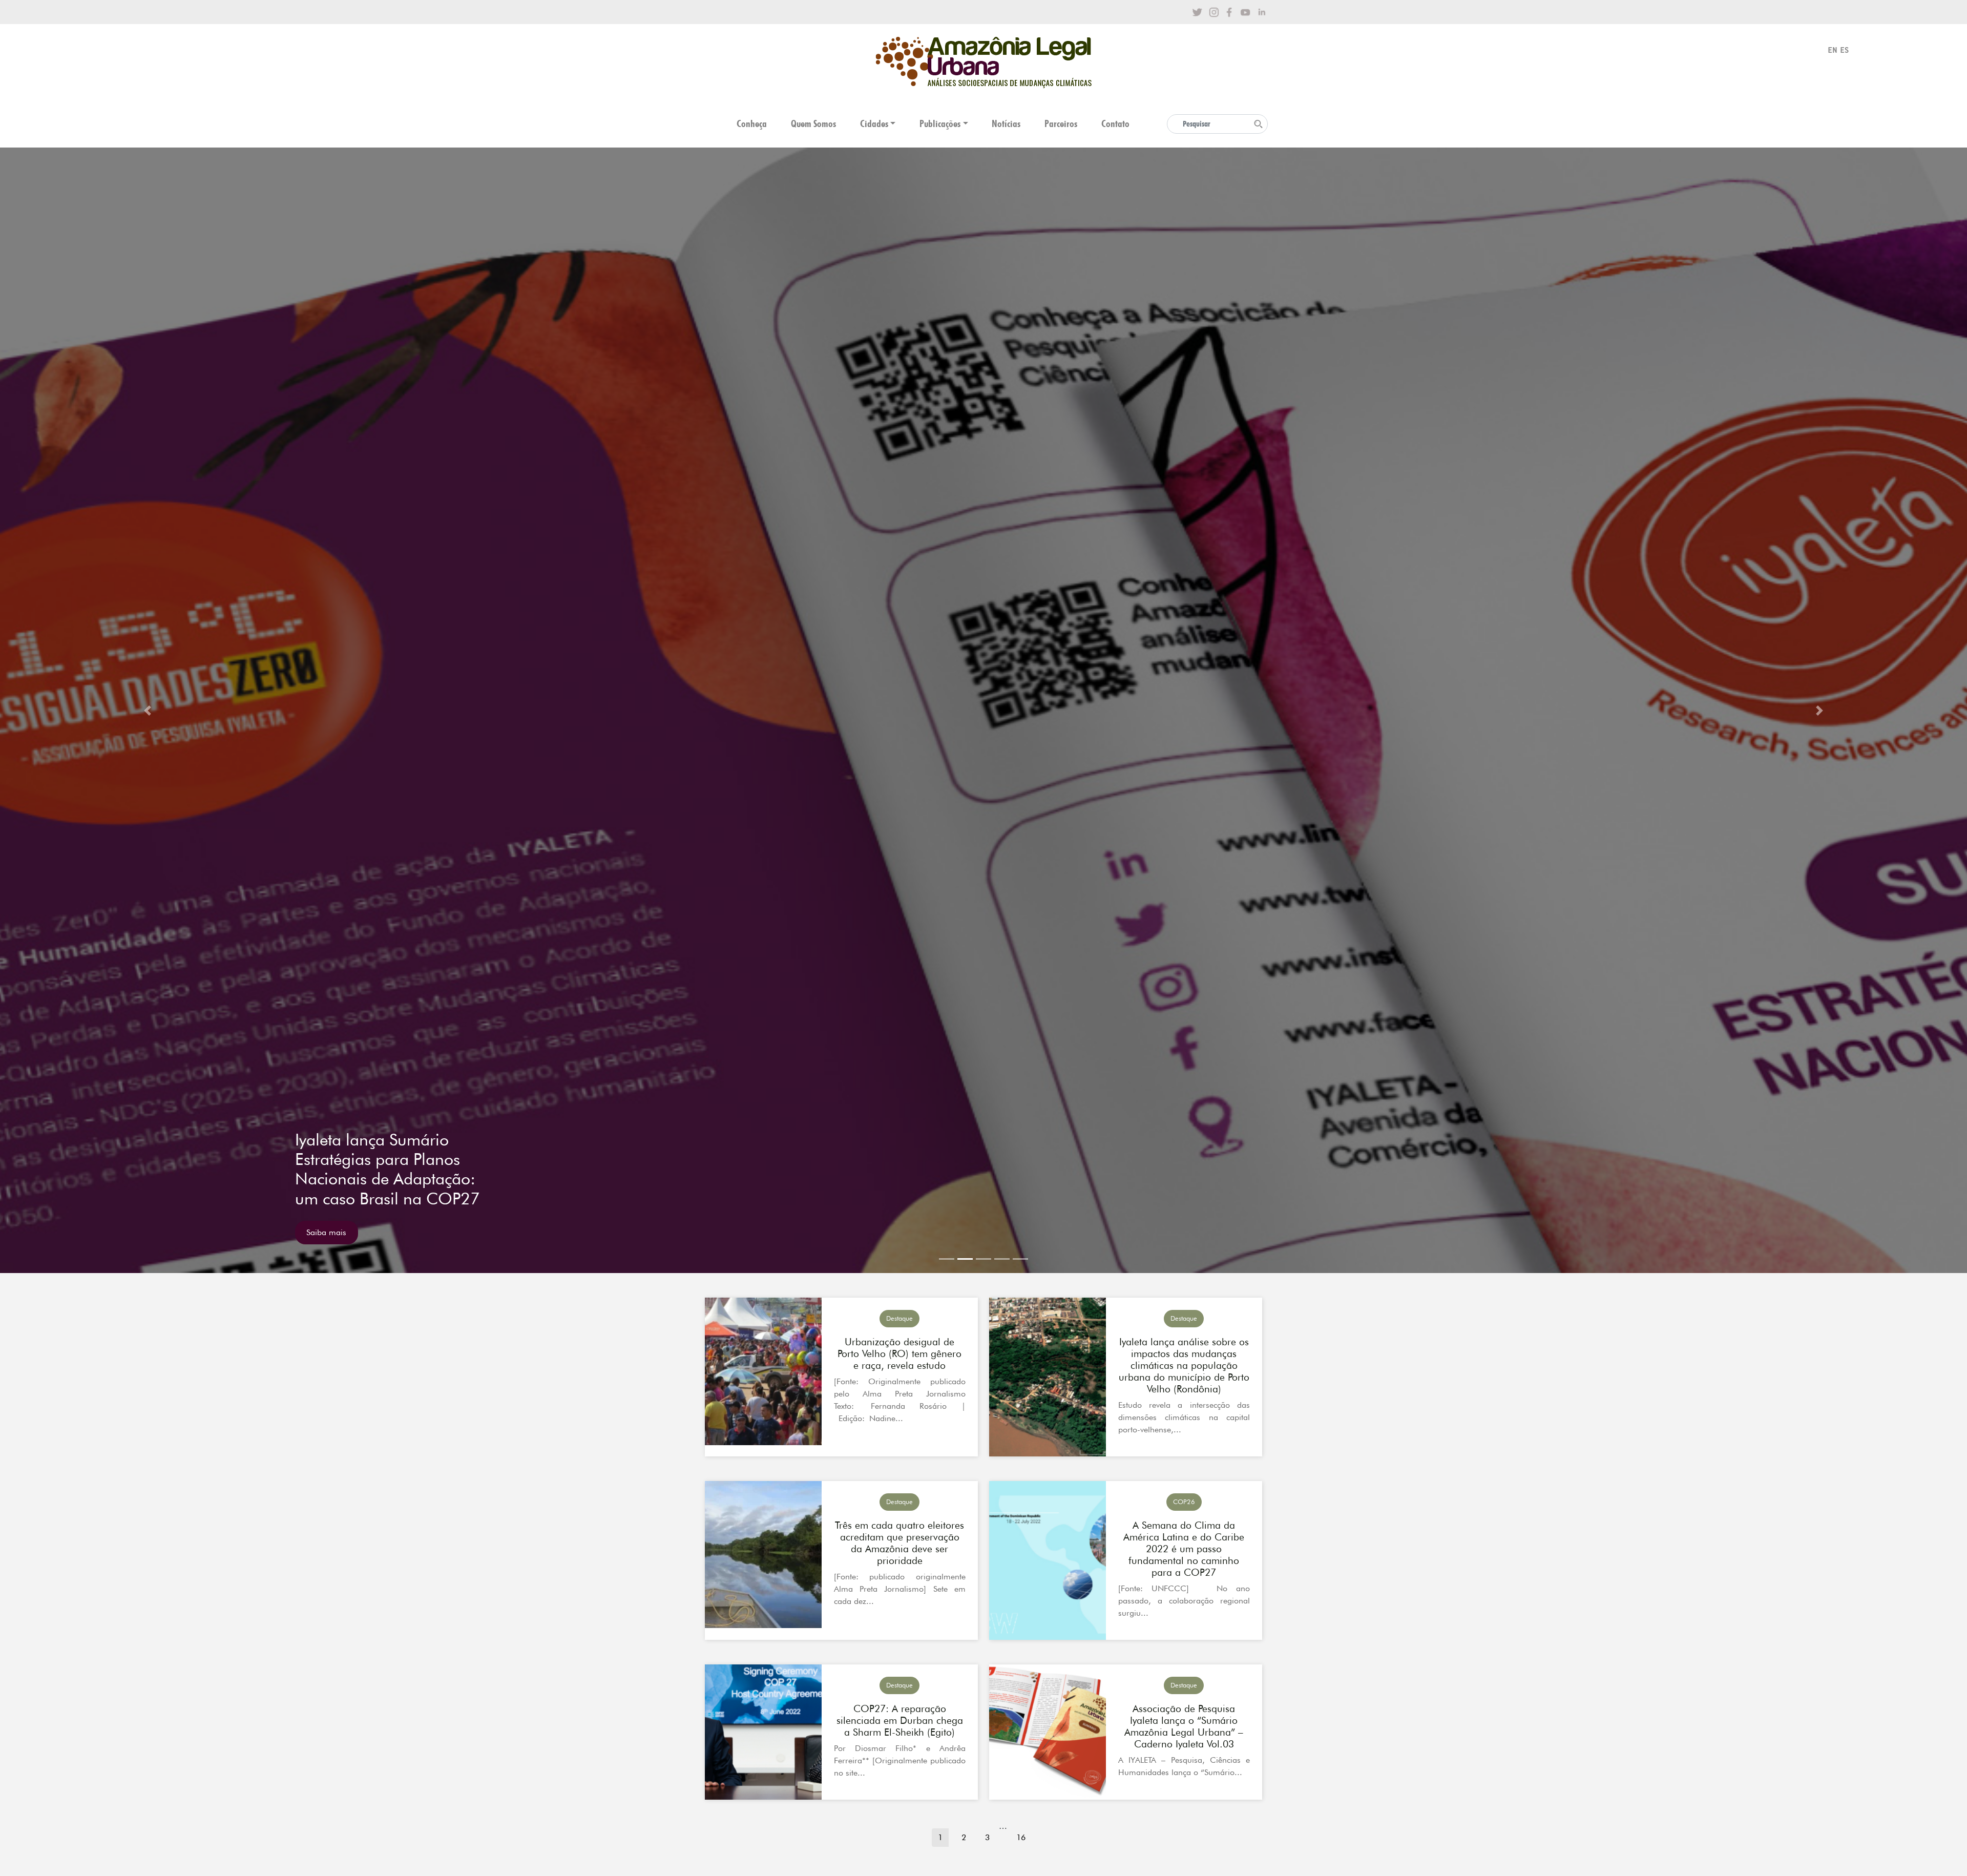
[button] (148, 710)
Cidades (874, 124)
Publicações (940, 124)
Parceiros (1061, 124)
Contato (1115, 124)
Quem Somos (813, 124)
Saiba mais (326, 1232)
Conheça (752, 124)
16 (1021, 1837)
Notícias (1006, 124)
